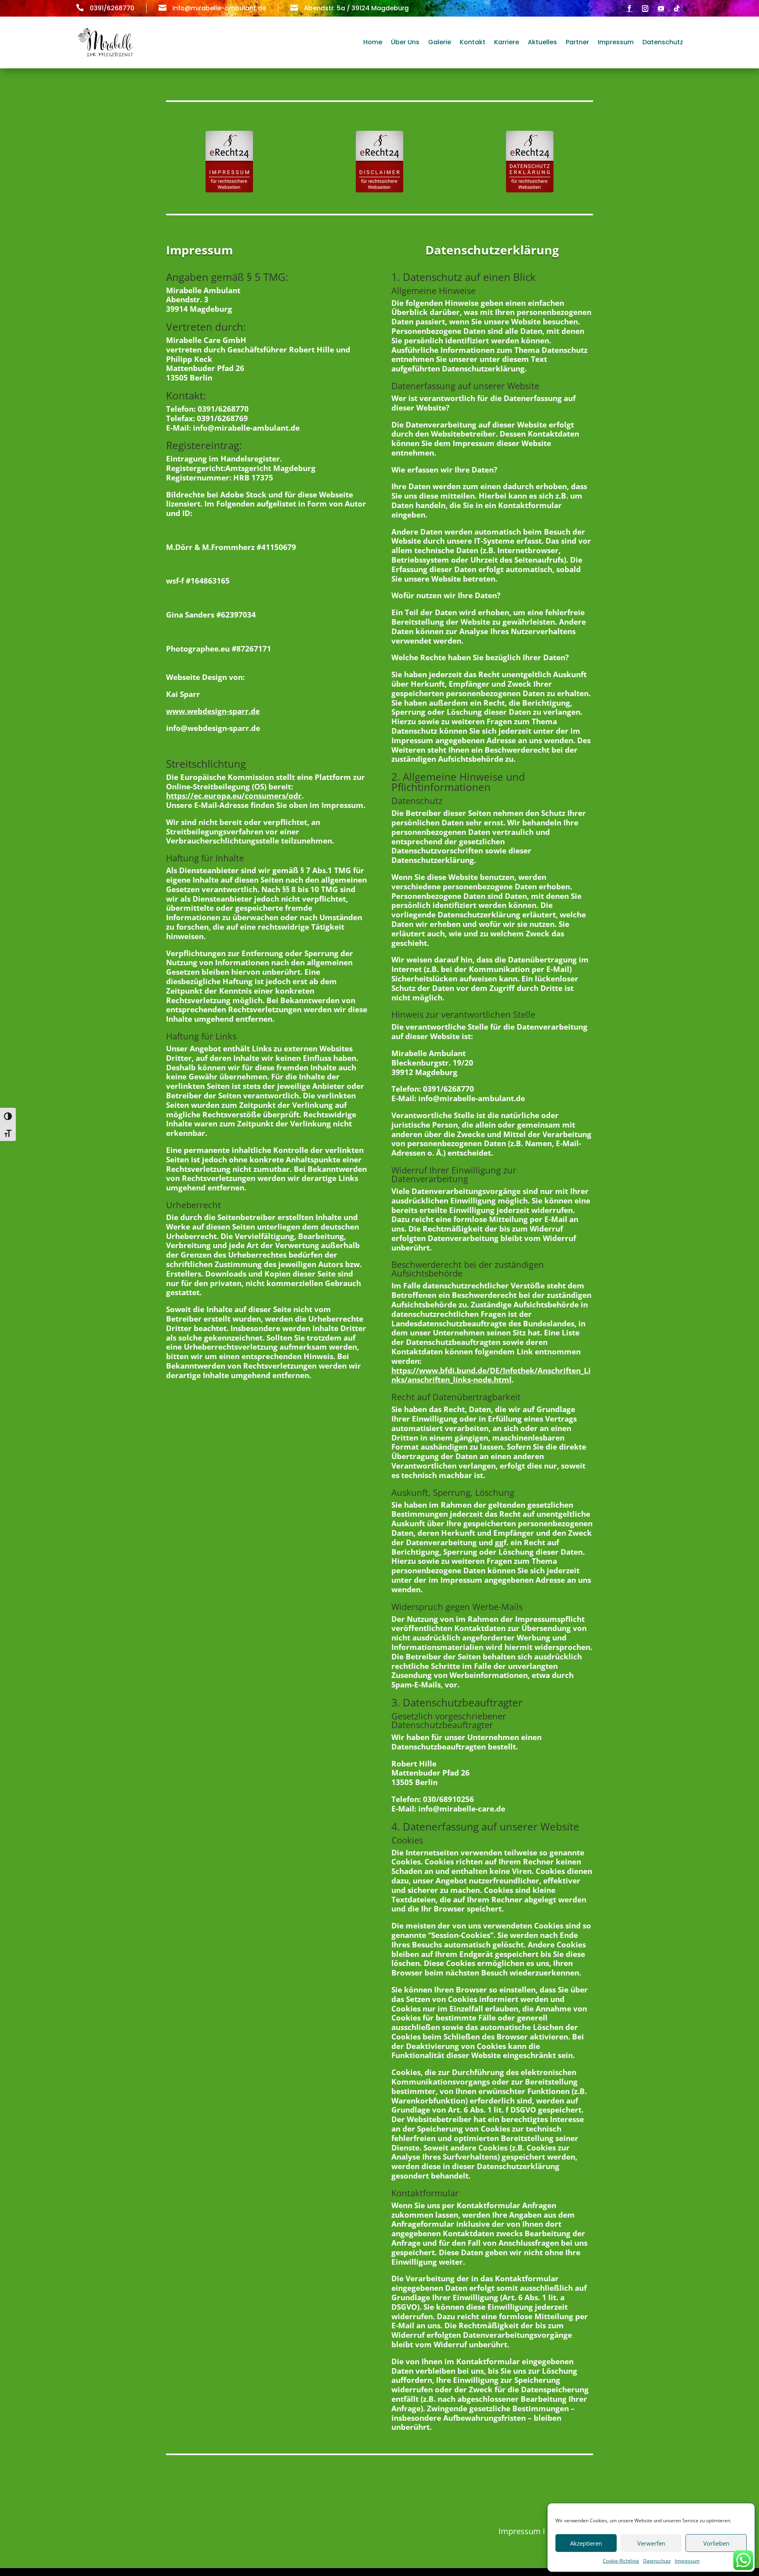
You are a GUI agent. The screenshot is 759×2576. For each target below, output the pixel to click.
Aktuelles (542, 42)
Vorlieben (716, 2543)
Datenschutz (657, 2561)
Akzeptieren (586, 2543)
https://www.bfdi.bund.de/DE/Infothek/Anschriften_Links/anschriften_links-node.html (491, 1375)
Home (373, 42)
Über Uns (405, 42)
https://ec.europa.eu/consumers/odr (234, 796)
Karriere (507, 42)
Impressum (687, 2561)
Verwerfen (651, 2543)
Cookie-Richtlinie (621, 2561)
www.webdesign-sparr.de (213, 711)
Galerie (440, 42)
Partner (577, 42)
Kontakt (473, 42)
